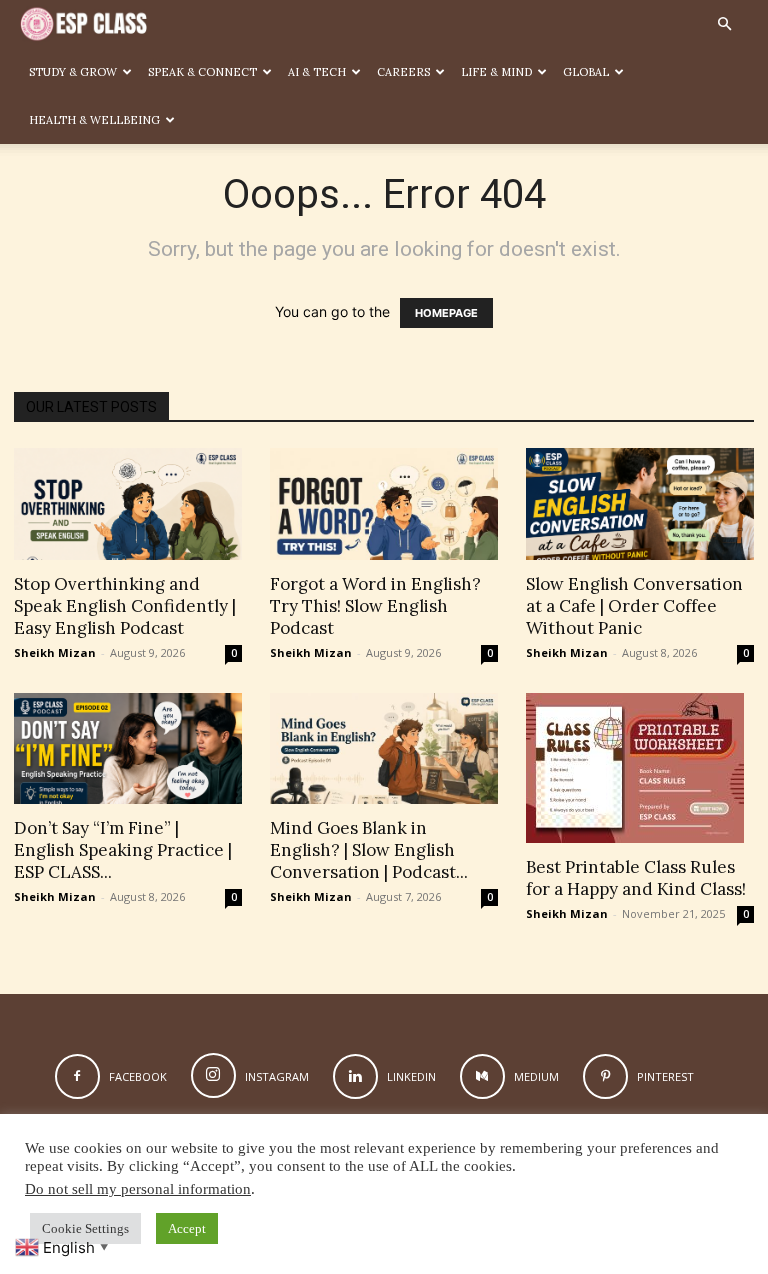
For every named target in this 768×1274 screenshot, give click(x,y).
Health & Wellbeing (94, 120)
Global (586, 72)
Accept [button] (187, 1228)
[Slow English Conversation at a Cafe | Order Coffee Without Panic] (640, 504)
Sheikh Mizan (55, 652)
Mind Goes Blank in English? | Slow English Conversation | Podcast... (369, 850)
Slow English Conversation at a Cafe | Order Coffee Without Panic (634, 606)
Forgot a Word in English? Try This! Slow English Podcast (375, 606)
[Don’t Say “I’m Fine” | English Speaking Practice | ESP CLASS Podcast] (128, 749)
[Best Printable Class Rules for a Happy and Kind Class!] (640, 768)
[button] (724, 24)
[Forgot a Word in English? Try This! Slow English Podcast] (384, 504)
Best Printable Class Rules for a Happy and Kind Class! (636, 878)
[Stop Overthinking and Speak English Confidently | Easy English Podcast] (128, 504)
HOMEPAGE (446, 313)
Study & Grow (73, 72)
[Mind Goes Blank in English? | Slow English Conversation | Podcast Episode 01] (384, 749)
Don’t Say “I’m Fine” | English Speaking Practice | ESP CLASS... (123, 850)
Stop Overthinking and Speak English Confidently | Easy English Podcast (125, 606)
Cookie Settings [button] (85, 1228)
